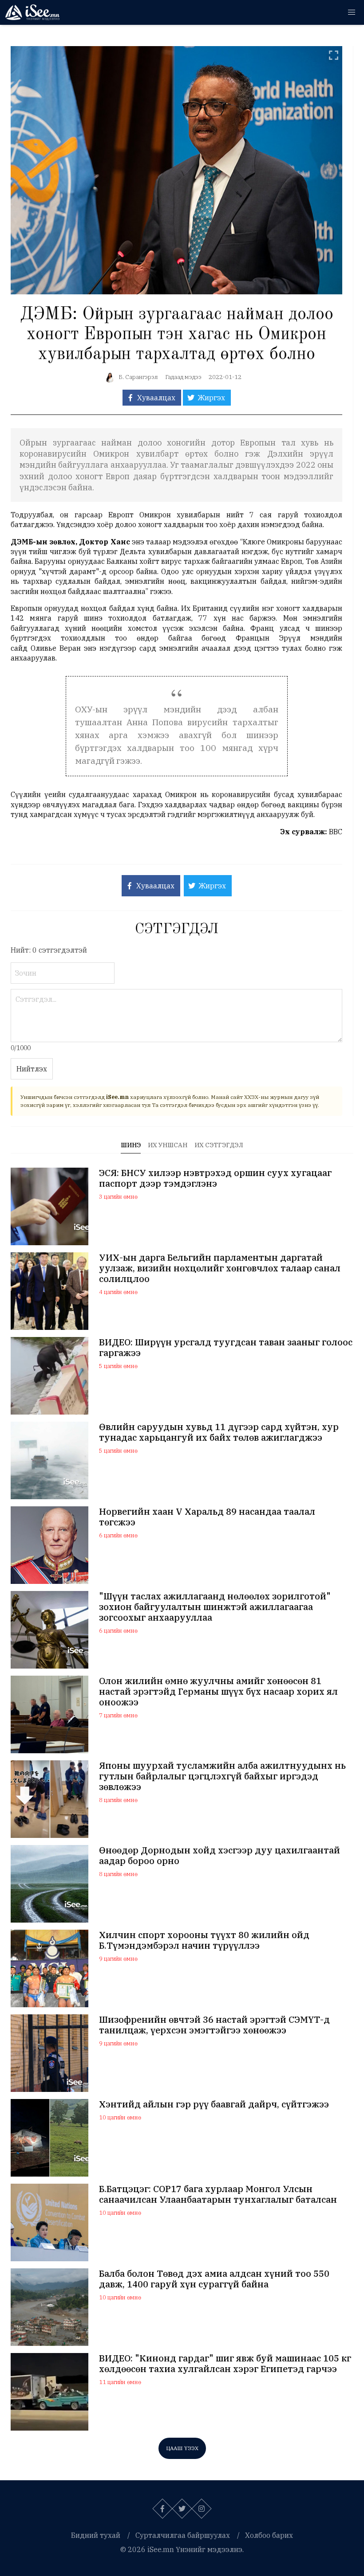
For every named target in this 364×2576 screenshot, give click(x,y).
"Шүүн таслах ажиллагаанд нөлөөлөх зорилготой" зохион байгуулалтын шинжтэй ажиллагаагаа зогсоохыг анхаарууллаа (215, 1607)
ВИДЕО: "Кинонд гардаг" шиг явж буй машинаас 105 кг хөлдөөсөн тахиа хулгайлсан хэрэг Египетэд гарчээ (225, 2364)
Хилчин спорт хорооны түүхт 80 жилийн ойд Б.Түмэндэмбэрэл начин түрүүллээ (204, 1940)
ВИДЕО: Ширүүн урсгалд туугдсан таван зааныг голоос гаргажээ (226, 1348)
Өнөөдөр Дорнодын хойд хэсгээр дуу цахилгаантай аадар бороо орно (220, 1856)
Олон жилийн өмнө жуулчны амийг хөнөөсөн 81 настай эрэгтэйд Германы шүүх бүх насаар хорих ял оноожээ (218, 1692)
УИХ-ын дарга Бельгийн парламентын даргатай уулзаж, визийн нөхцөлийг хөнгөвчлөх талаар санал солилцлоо (220, 1268)
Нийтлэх (32, 1069)
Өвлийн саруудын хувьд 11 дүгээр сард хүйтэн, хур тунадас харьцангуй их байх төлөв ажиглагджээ (219, 1432)
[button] (352, 12)
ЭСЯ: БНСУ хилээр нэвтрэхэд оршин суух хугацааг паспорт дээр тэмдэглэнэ (215, 1178)
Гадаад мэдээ (183, 377)
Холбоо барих (269, 2535)
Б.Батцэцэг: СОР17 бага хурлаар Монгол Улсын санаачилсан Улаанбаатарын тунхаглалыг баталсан (218, 2194)
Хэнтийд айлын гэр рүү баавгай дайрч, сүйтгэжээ (214, 2104)
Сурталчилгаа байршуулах (183, 2535)
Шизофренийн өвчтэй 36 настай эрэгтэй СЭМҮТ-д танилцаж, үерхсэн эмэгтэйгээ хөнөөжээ (214, 2025)
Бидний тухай (96, 2535)
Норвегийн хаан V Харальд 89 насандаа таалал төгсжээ (207, 1517)
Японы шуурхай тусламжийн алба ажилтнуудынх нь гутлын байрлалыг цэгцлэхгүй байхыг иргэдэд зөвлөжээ (222, 1776)
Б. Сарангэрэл (138, 377)
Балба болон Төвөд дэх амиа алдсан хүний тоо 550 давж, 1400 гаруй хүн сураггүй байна (214, 2279)
